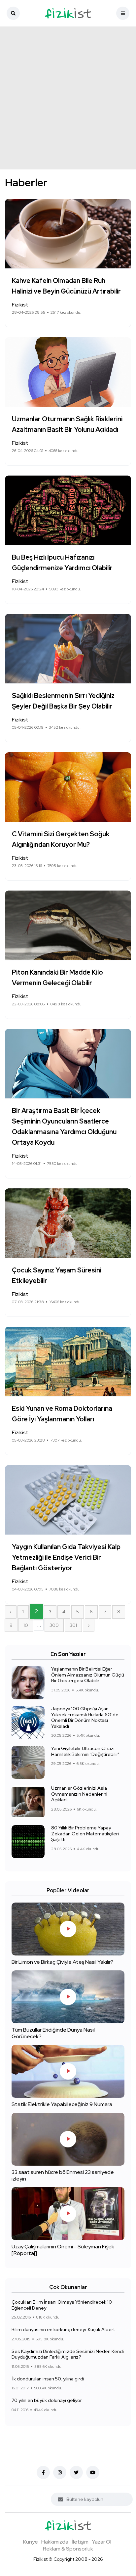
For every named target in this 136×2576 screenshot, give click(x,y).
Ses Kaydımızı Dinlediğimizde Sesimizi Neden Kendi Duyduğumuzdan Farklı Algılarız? (68, 2354)
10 (26, 1625)
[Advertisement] (68, 98)
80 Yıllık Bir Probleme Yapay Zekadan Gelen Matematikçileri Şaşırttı (85, 1834)
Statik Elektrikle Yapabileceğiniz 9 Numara (62, 2104)
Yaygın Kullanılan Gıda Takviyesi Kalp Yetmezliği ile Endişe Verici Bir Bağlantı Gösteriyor (66, 1557)
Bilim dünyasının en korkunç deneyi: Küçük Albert (63, 2329)
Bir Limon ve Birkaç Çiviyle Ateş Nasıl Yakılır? (63, 1962)
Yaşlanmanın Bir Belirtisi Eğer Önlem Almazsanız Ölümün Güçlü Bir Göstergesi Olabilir (88, 1675)
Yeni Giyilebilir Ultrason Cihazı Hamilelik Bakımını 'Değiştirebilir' (85, 1751)
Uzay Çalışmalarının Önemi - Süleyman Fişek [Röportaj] (63, 2250)
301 (73, 1625)
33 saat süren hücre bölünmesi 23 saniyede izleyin (63, 2175)
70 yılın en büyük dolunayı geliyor (47, 2400)
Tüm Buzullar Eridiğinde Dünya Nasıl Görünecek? (53, 2033)
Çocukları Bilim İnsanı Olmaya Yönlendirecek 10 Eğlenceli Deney (62, 2305)
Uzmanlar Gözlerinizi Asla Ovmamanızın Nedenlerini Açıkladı (79, 1794)
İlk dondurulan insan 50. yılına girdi (48, 2379)
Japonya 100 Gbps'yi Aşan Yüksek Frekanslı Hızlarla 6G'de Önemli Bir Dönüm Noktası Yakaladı (85, 1717)
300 (54, 1625)
